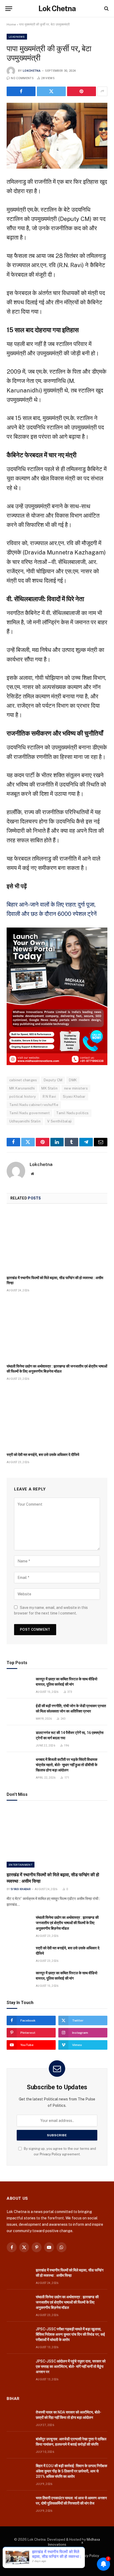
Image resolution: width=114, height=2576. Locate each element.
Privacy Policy (51, 2154)
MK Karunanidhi (22, 1088)
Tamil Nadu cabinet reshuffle (34, 1105)
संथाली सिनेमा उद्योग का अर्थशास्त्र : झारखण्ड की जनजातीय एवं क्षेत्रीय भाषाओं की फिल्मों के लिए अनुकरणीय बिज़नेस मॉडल (67, 1923)
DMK (73, 1080)
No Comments (22, 78)
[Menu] (9, 9)
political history (23, 1097)
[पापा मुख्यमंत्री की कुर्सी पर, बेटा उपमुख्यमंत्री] (57, 136)
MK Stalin (49, 1088)
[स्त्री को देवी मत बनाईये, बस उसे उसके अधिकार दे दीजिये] (57, 1418)
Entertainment (21, 1865)
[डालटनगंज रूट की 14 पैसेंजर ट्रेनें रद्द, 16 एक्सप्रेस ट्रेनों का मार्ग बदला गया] (19, 1739)
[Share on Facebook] (21, 91)
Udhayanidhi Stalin (25, 1121)
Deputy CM (53, 1080)
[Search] (106, 9)
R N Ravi (49, 1097)
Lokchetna (32, 71)
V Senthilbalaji (60, 1121)
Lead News (17, 37)
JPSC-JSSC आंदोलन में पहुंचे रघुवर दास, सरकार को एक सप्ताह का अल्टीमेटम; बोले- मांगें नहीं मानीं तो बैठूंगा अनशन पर (71, 2366)
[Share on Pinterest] (82, 91)
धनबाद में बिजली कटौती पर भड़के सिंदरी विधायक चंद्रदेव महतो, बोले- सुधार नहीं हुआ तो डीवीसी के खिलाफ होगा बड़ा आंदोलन (67, 1765)
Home (11, 24)
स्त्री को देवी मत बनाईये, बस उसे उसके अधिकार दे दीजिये (43, 1455)
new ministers (76, 1088)
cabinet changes (23, 1080)
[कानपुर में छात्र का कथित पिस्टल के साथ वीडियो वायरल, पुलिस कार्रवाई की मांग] (19, 1685)
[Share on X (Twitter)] (51, 91)
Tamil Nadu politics (72, 1113)
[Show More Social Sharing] (102, 91)
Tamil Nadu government (29, 1113)
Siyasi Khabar (74, 1097)
